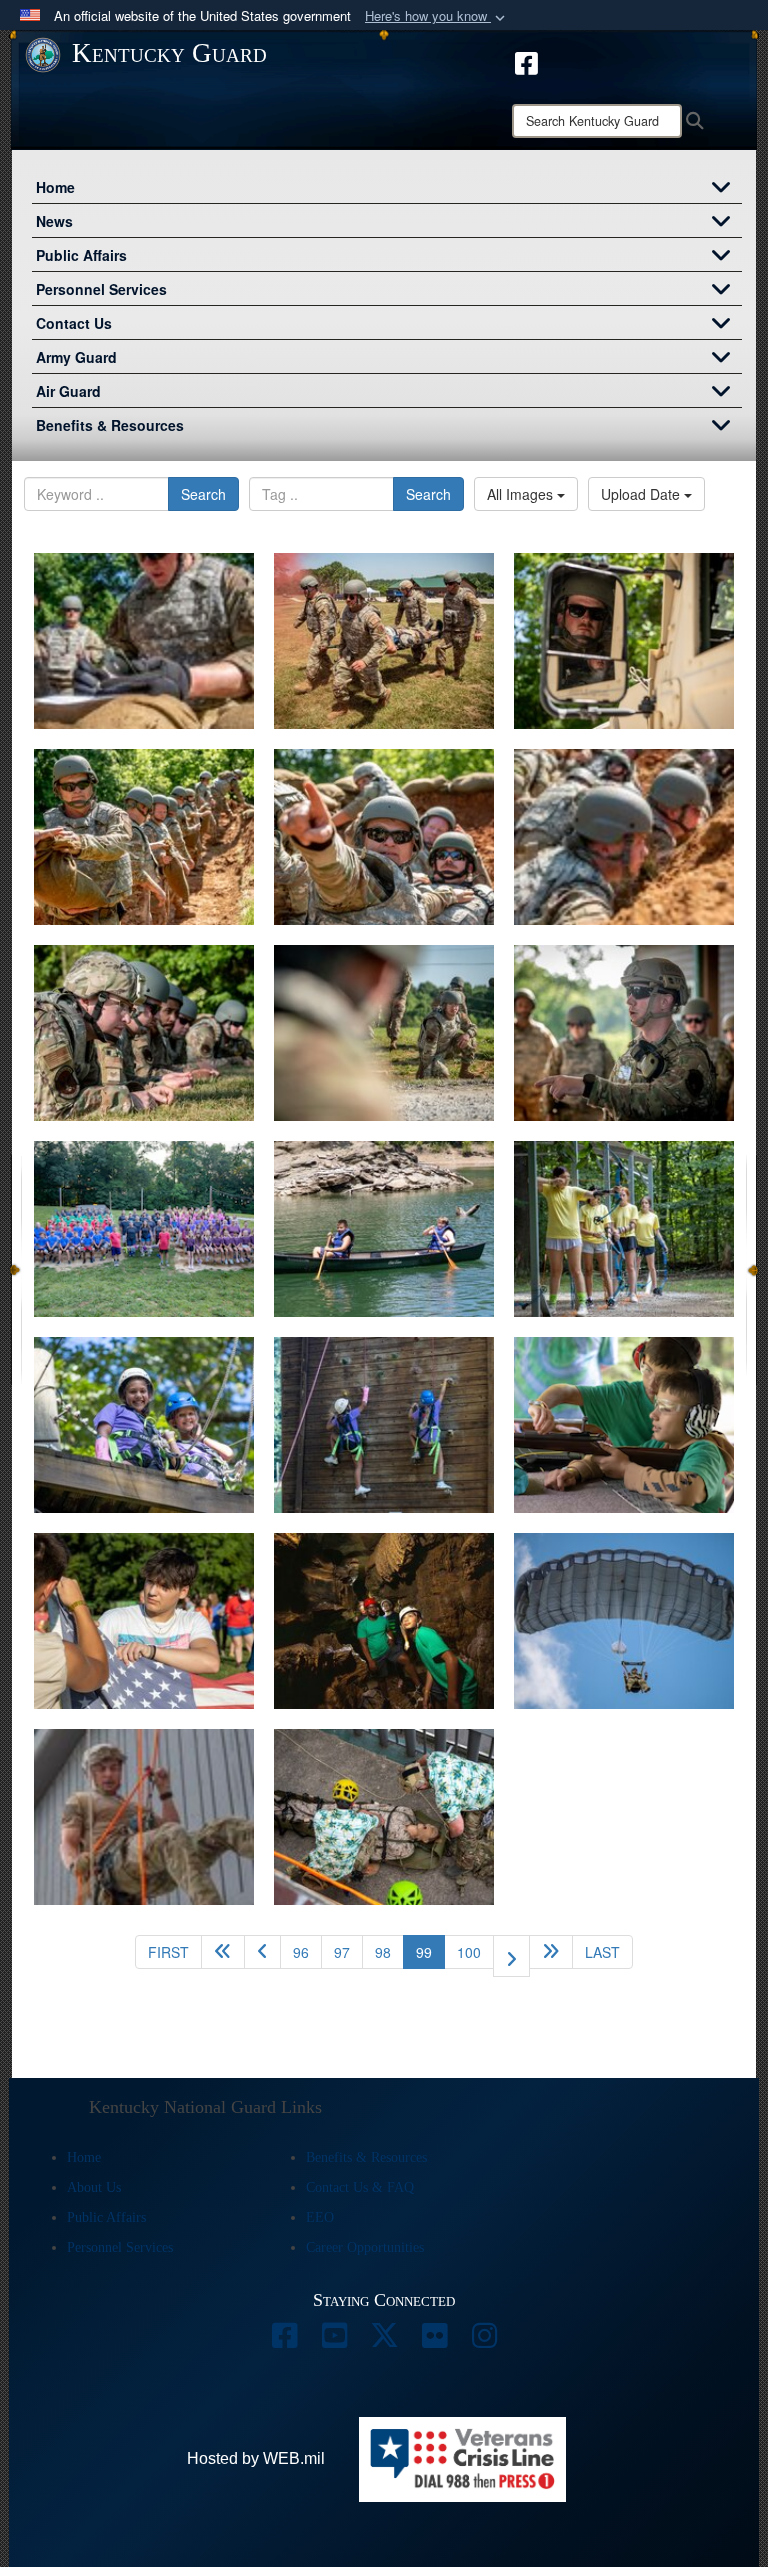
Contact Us (74, 323)
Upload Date (642, 494)
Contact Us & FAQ (360, 2187)
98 (383, 1952)
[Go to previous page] (262, 1952)
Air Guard (68, 391)
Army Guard (76, 357)
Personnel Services (101, 289)
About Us (94, 2187)
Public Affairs (81, 255)
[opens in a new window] (526, 61)
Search (203, 494)
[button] (437, 16)
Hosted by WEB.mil (256, 2458)
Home (55, 187)
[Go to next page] (511, 1956)
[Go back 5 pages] (223, 1952)
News (54, 221)
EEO (320, 2217)
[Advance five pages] (551, 1952)
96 (301, 1952)
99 (430, 1951)
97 (342, 1952)
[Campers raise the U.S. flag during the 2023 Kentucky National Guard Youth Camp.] (144, 1621)
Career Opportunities (365, 2247)
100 (469, 1952)
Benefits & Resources (110, 425)
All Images (522, 494)
